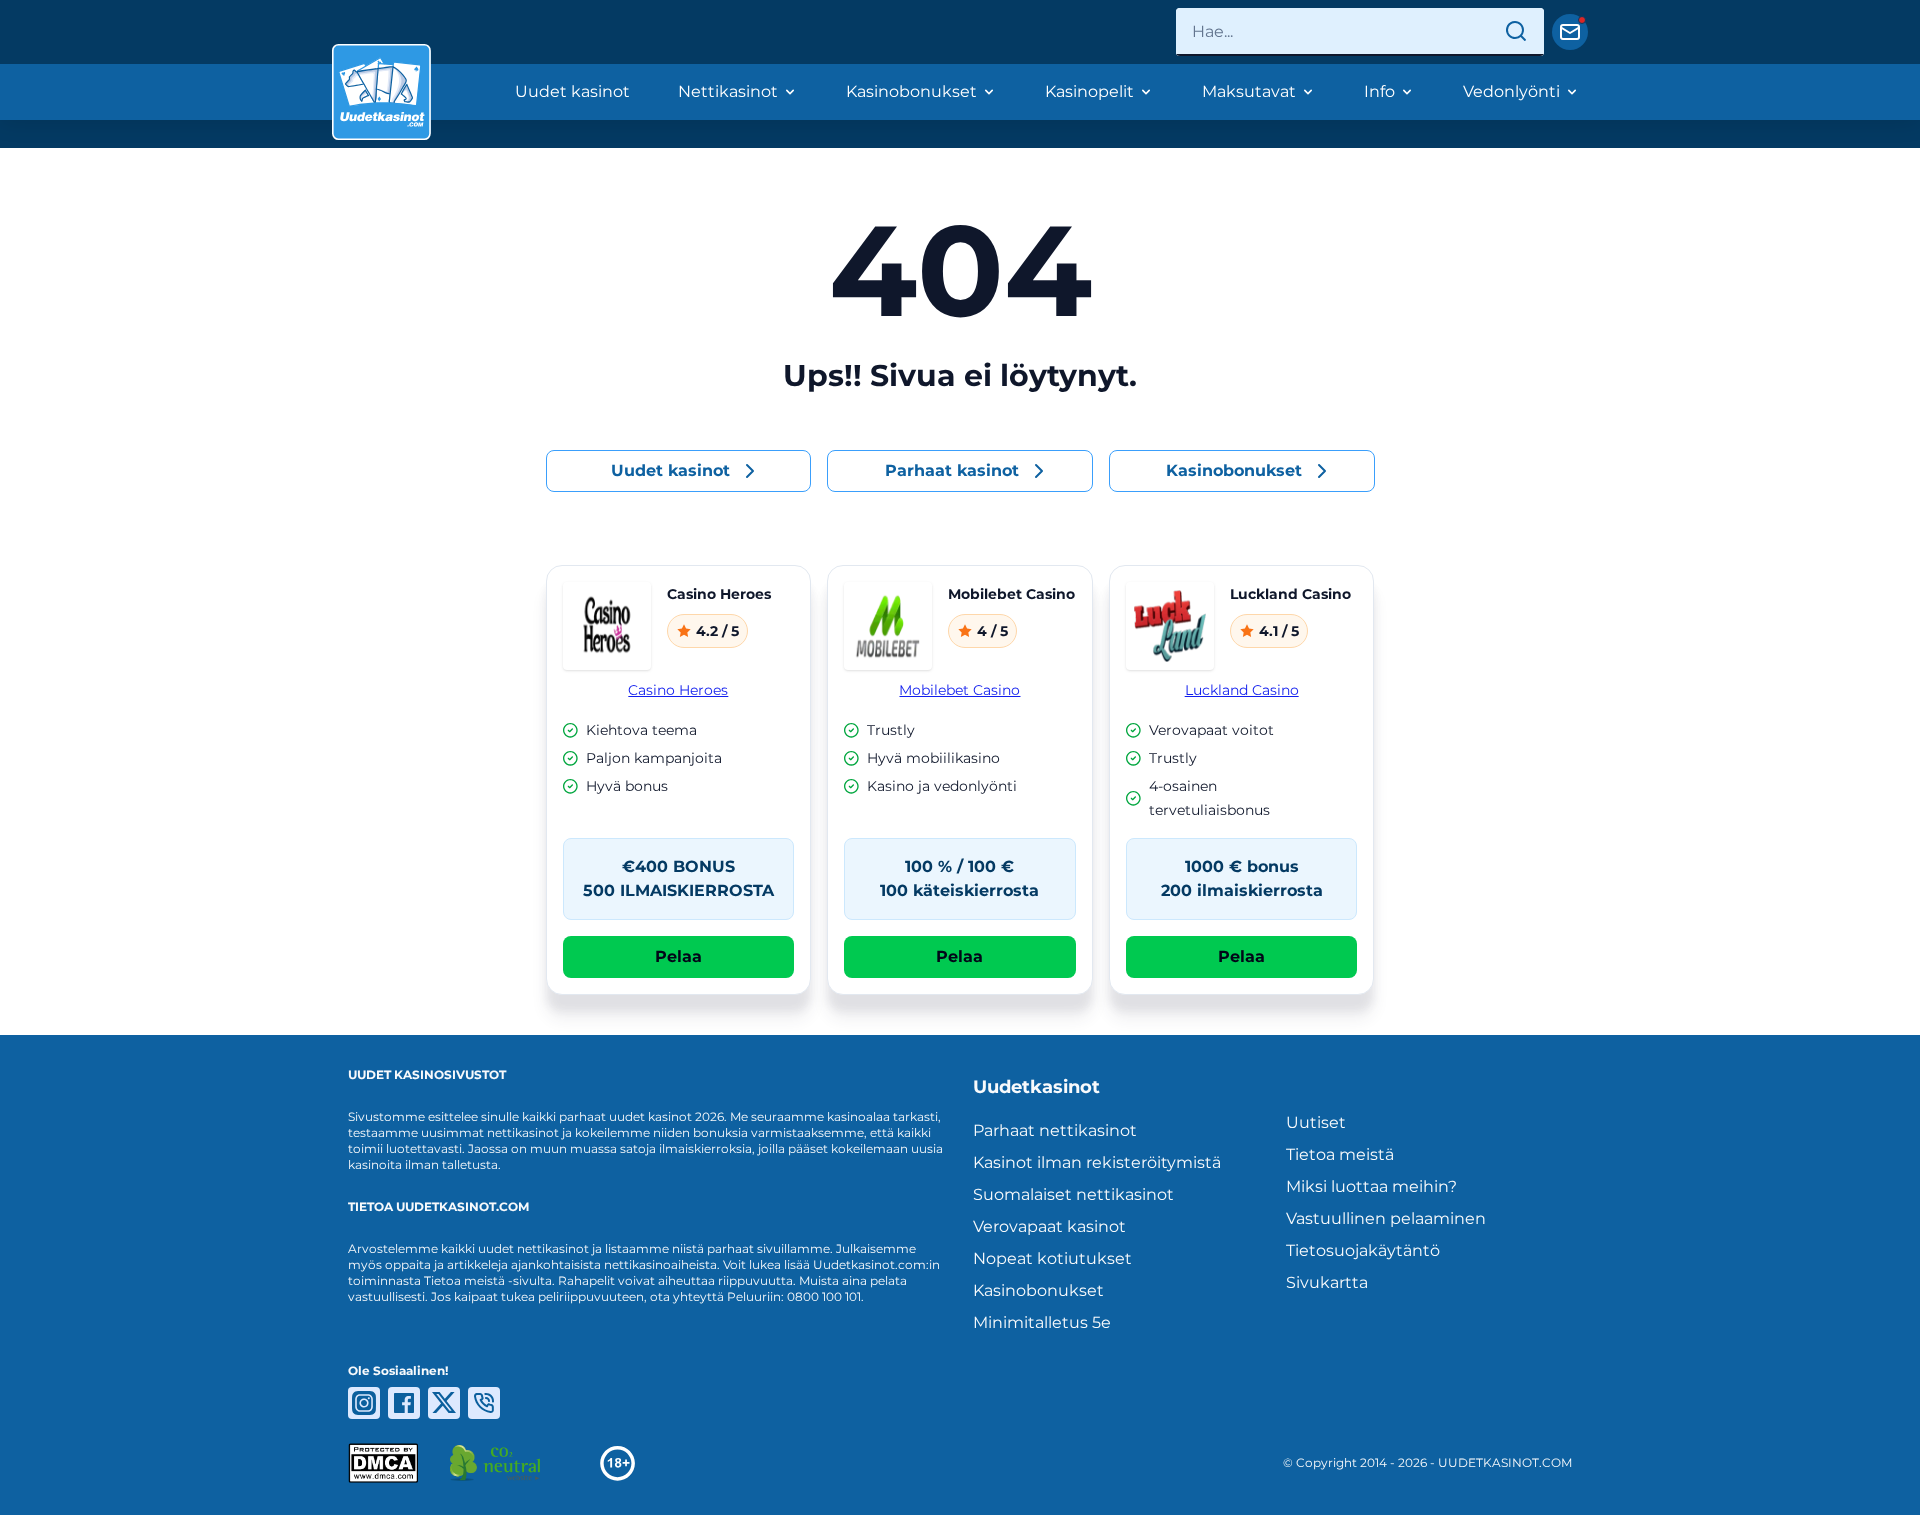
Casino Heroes (678, 690)
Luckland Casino (1242, 690)
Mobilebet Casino (959, 690)
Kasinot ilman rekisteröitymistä (1097, 1162)
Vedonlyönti (1511, 91)
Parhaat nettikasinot (1055, 1130)
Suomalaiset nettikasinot (1073, 1194)
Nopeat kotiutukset (1052, 1258)
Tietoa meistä (1340, 1154)
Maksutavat (1249, 91)
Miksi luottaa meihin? (1371, 1186)
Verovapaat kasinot (1049, 1226)
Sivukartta (1327, 1282)
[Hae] (1516, 32)
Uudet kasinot (572, 91)
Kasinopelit (1089, 91)
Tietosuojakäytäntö (1363, 1250)
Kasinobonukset (911, 91)
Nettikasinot (728, 91)
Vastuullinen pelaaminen (1386, 1218)
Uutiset (1316, 1122)
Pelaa (678, 956)
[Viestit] (1570, 32)
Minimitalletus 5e (1042, 1322)
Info (1379, 91)
